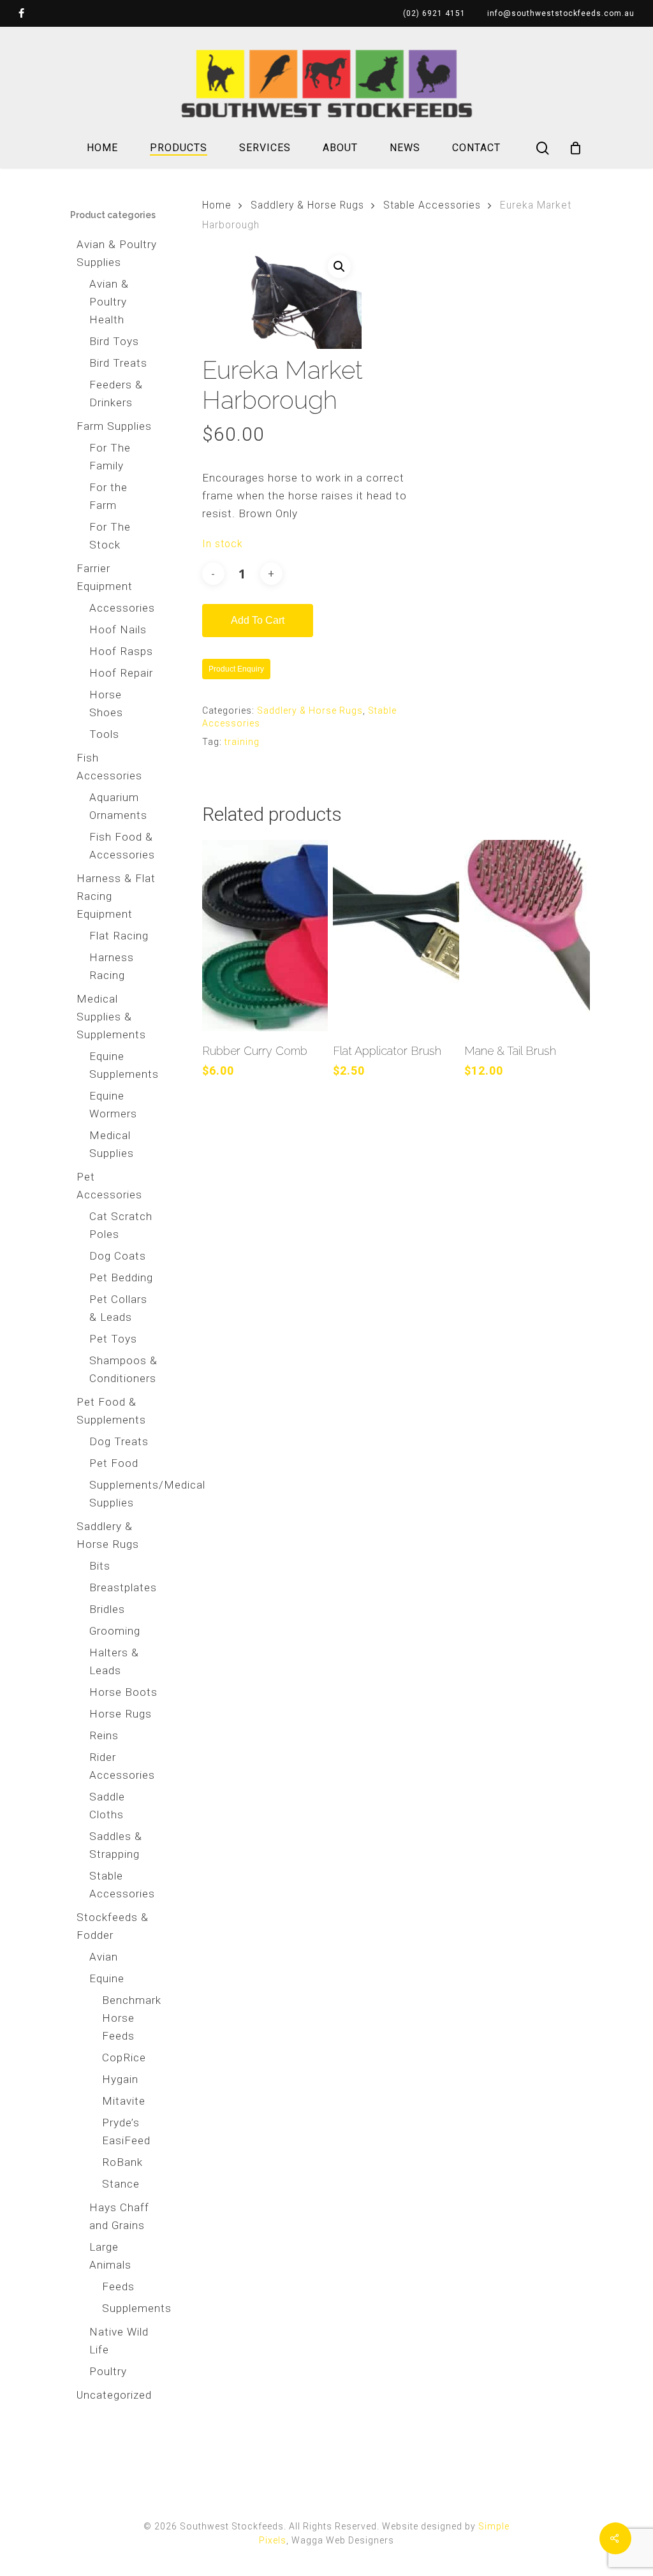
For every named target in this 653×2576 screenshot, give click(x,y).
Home (217, 205)
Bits (100, 1566)
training (242, 742)
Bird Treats (118, 363)
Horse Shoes (106, 703)
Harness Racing (112, 966)
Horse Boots (123, 1692)
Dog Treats (119, 1441)
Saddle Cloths (107, 1806)
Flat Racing (119, 936)
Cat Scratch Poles (121, 1225)
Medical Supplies (112, 1144)
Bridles (107, 1609)
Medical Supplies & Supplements (111, 1017)
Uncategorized (114, 2395)
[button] (339, 267)
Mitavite (124, 2101)
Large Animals (110, 2256)
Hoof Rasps (121, 651)
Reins (104, 1735)
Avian (104, 1957)
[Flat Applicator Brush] (396, 936)
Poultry (108, 2371)
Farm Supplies (114, 426)
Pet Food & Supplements (111, 1411)
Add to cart (258, 620)
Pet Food (114, 1463)
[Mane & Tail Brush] (527, 936)
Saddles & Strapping (116, 1845)
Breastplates (123, 1587)
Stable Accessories (122, 1885)
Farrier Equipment (105, 577)
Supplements (130, 2308)
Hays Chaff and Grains (119, 2216)
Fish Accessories (109, 767)
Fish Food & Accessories (122, 846)
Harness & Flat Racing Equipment (116, 896)
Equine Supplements (123, 1065)
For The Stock (110, 536)
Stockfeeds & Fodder (113, 1926)
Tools (104, 734)
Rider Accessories (122, 1766)
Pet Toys (113, 1339)
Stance (121, 2184)
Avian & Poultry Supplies (117, 253)
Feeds (118, 2286)
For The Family (110, 457)
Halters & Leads (114, 1661)
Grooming (115, 1631)
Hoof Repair (121, 673)
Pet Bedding (121, 1277)
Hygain (120, 2079)
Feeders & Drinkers (116, 394)
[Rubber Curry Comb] (265, 936)
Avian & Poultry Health (109, 302)
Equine (107, 1978)
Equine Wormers (113, 1105)
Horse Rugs (121, 1714)
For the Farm (108, 496)
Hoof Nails (118, 629)
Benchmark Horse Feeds (130, 2018)
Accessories (122, 608)
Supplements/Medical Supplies (123, 1494)
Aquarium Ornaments (118, 806)
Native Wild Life (119, 2341)
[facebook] (22, 13)
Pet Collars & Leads (118, 1308)
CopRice (124, 2057)
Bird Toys (114, 341)
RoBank (122, 2162)
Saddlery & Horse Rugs (108, 1535)
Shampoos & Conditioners (123, 1369)
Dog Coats (118, 1256)
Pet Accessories (109, 1186)
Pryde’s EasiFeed (126, 2131)
